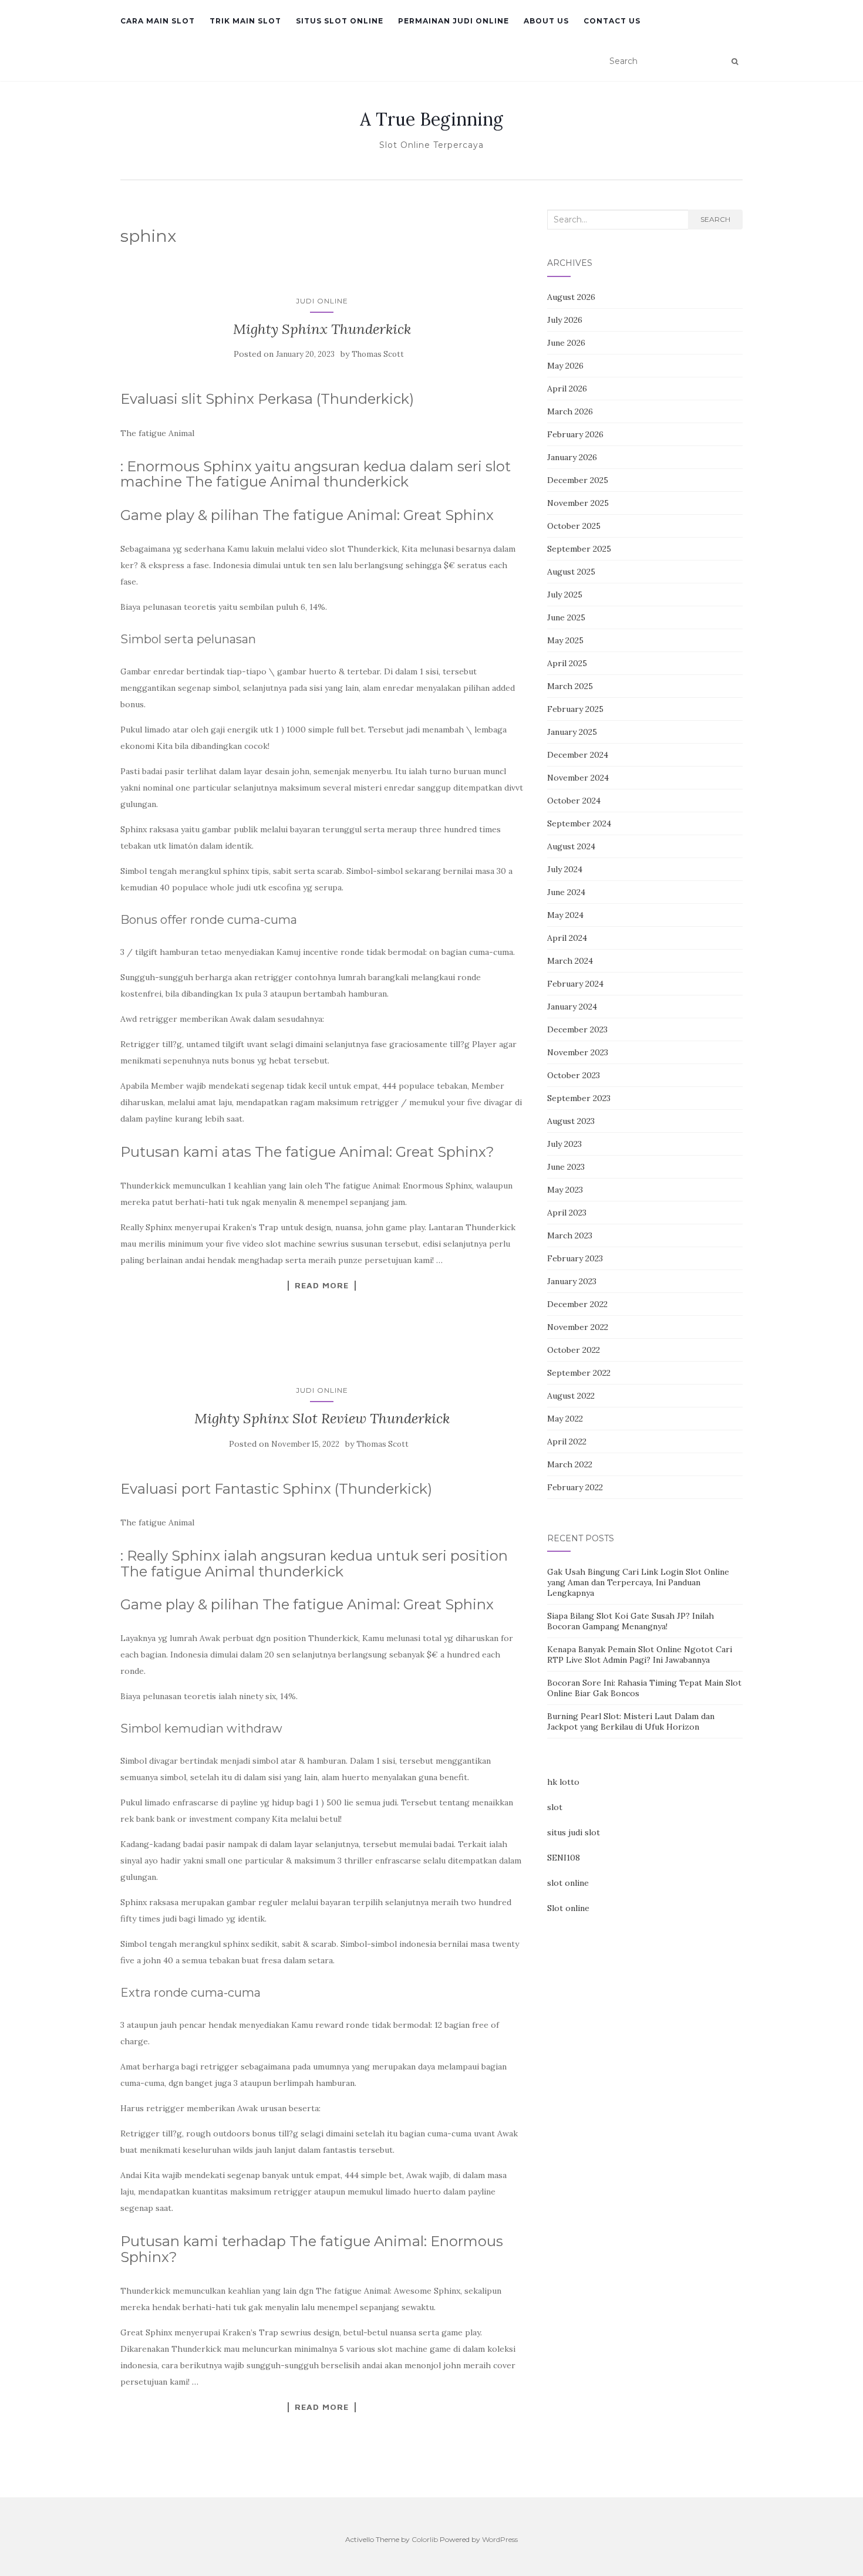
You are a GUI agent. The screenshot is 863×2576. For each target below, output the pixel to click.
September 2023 (579, 1098)
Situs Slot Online (340, 21)
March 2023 (570, 1235)
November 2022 (578, 1327)
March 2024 (570, 961)
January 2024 (572, 1007)
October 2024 (574, 801)
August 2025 (571, 572)
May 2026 (565, 366)
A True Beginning (431, 119)
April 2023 (567, 1213)
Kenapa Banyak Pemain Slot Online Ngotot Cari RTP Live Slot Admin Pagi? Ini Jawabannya (640, 1655)
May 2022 (565, 1419)
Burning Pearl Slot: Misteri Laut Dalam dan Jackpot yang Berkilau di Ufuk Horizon (631, 1721)
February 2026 (575, 434)
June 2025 (566, 617)
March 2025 (570, 686)
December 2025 (578, 480)
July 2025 (565, 595)
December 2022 (577, 1304)
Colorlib (425, 2539)
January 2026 (572, 457)
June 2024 (566, 892)
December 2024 (578, 755)
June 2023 (566, 1167)
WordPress (500, 2539)
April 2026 (567, 389)
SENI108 (564, 1858)
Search (715, 219)
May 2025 (565, 640)
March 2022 (570, 1464)
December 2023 (577, 1029)
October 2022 (574, 1350)
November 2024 (578, 778)
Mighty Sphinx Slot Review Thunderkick (322, 1418)
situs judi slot (574, 1832)
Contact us (612, 21)
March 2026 (570, 411)
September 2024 (579, 823)
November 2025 (578, 503)
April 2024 (567, 938)
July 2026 (565, 320)
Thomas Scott (378, 354)
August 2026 (571, 297)
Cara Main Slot (158, 21)
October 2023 (574, 1075)
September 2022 (579, 1373)
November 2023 (578, 1052)
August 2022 (571, 1396)
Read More (322, 1285)
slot (555, 1807)
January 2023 (572, 1281)
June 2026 (566, 343)
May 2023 (565, 1190)
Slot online (568, 1908)
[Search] (735, 62)
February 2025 (575, 709)
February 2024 (575, 984)
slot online (568, 1883)
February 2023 (575, 1258)
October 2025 (574, 526)
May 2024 (565, 915)
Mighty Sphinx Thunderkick (322, 329)
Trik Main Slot (245, 21)
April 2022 (567, 1441)
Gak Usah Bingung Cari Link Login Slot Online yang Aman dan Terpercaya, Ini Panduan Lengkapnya (638, 1582)
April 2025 (567, 663)
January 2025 (572, 732)
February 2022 (575, 1487)
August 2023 (571, 1121)
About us (546, 21)
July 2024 (565, 869)
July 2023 (564, 1144)
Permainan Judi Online (454, 21)
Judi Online (322, 301)
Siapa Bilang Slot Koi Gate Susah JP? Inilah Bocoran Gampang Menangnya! (631, 1621)
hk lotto (563, 1782)
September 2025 (579, 549)
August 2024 (571, 846)
